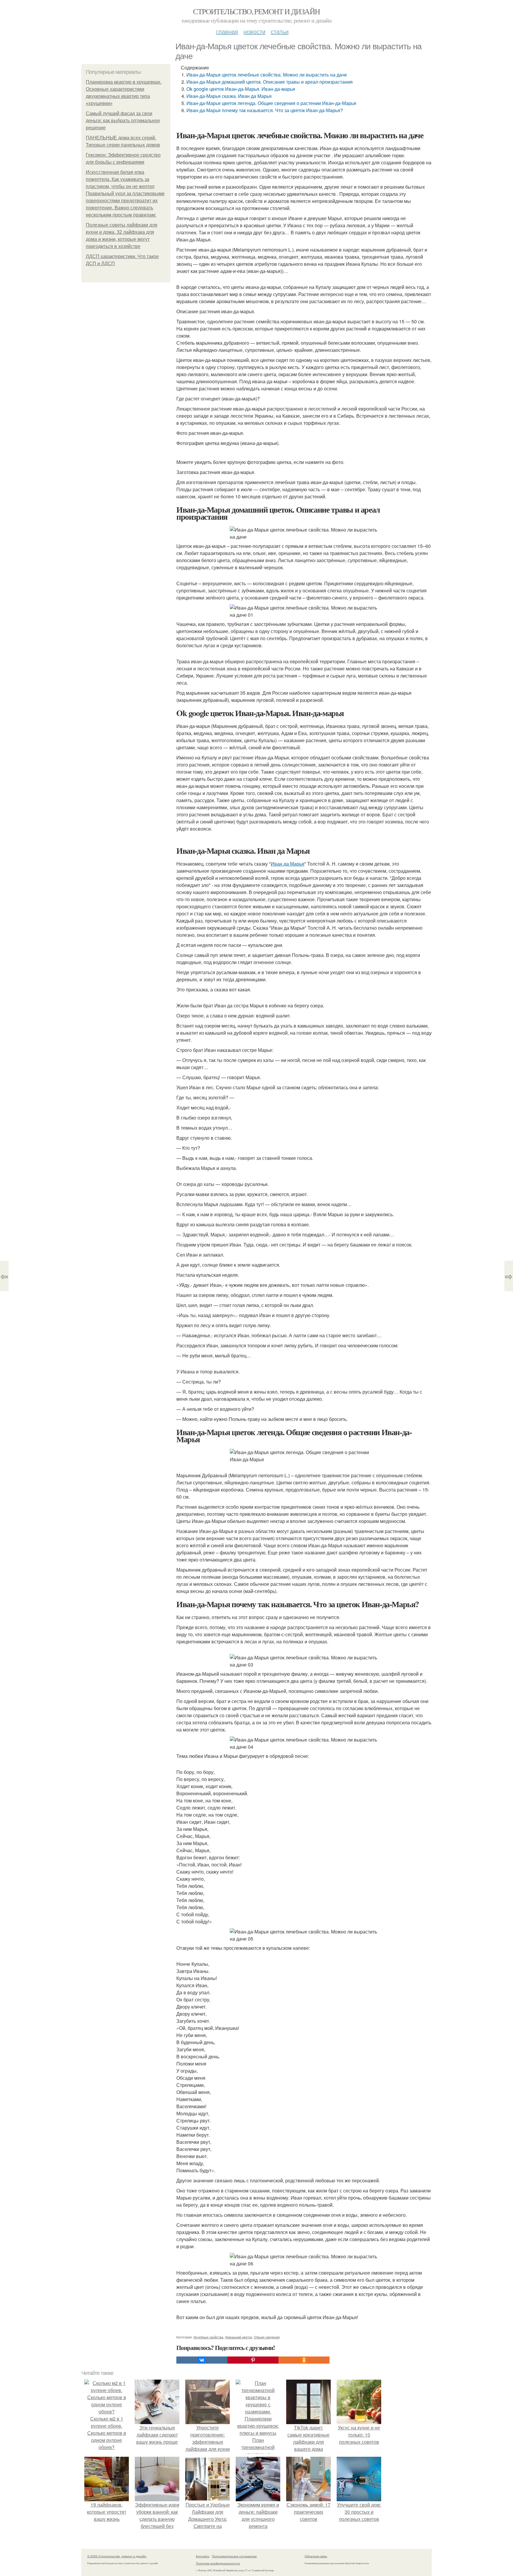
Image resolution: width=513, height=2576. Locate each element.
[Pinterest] (253, 2360)
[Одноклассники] (304, 2360)
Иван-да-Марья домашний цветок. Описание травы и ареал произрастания (270, 82)
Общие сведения (267, 2337)
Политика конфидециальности (218, 2563)
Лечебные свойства (208, 2337)
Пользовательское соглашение (234, 2556)
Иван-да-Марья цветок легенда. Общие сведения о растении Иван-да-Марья (271, 103)
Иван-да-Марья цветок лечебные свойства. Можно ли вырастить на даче (267, 75)
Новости (254, 31)
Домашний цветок (239, 2337)
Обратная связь (316, 2556)
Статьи (280, 31)
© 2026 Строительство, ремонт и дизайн (117, 2556)
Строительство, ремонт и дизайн (256, 11)
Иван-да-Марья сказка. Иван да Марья (229, 96)
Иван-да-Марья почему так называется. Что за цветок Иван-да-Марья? (265, 110)
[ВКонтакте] (202, 2360)
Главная (227, 31)
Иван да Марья (288, 864)
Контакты (203, 2556)
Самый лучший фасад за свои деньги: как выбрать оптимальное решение (123, 121)
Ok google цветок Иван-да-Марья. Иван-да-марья (241, 89)
